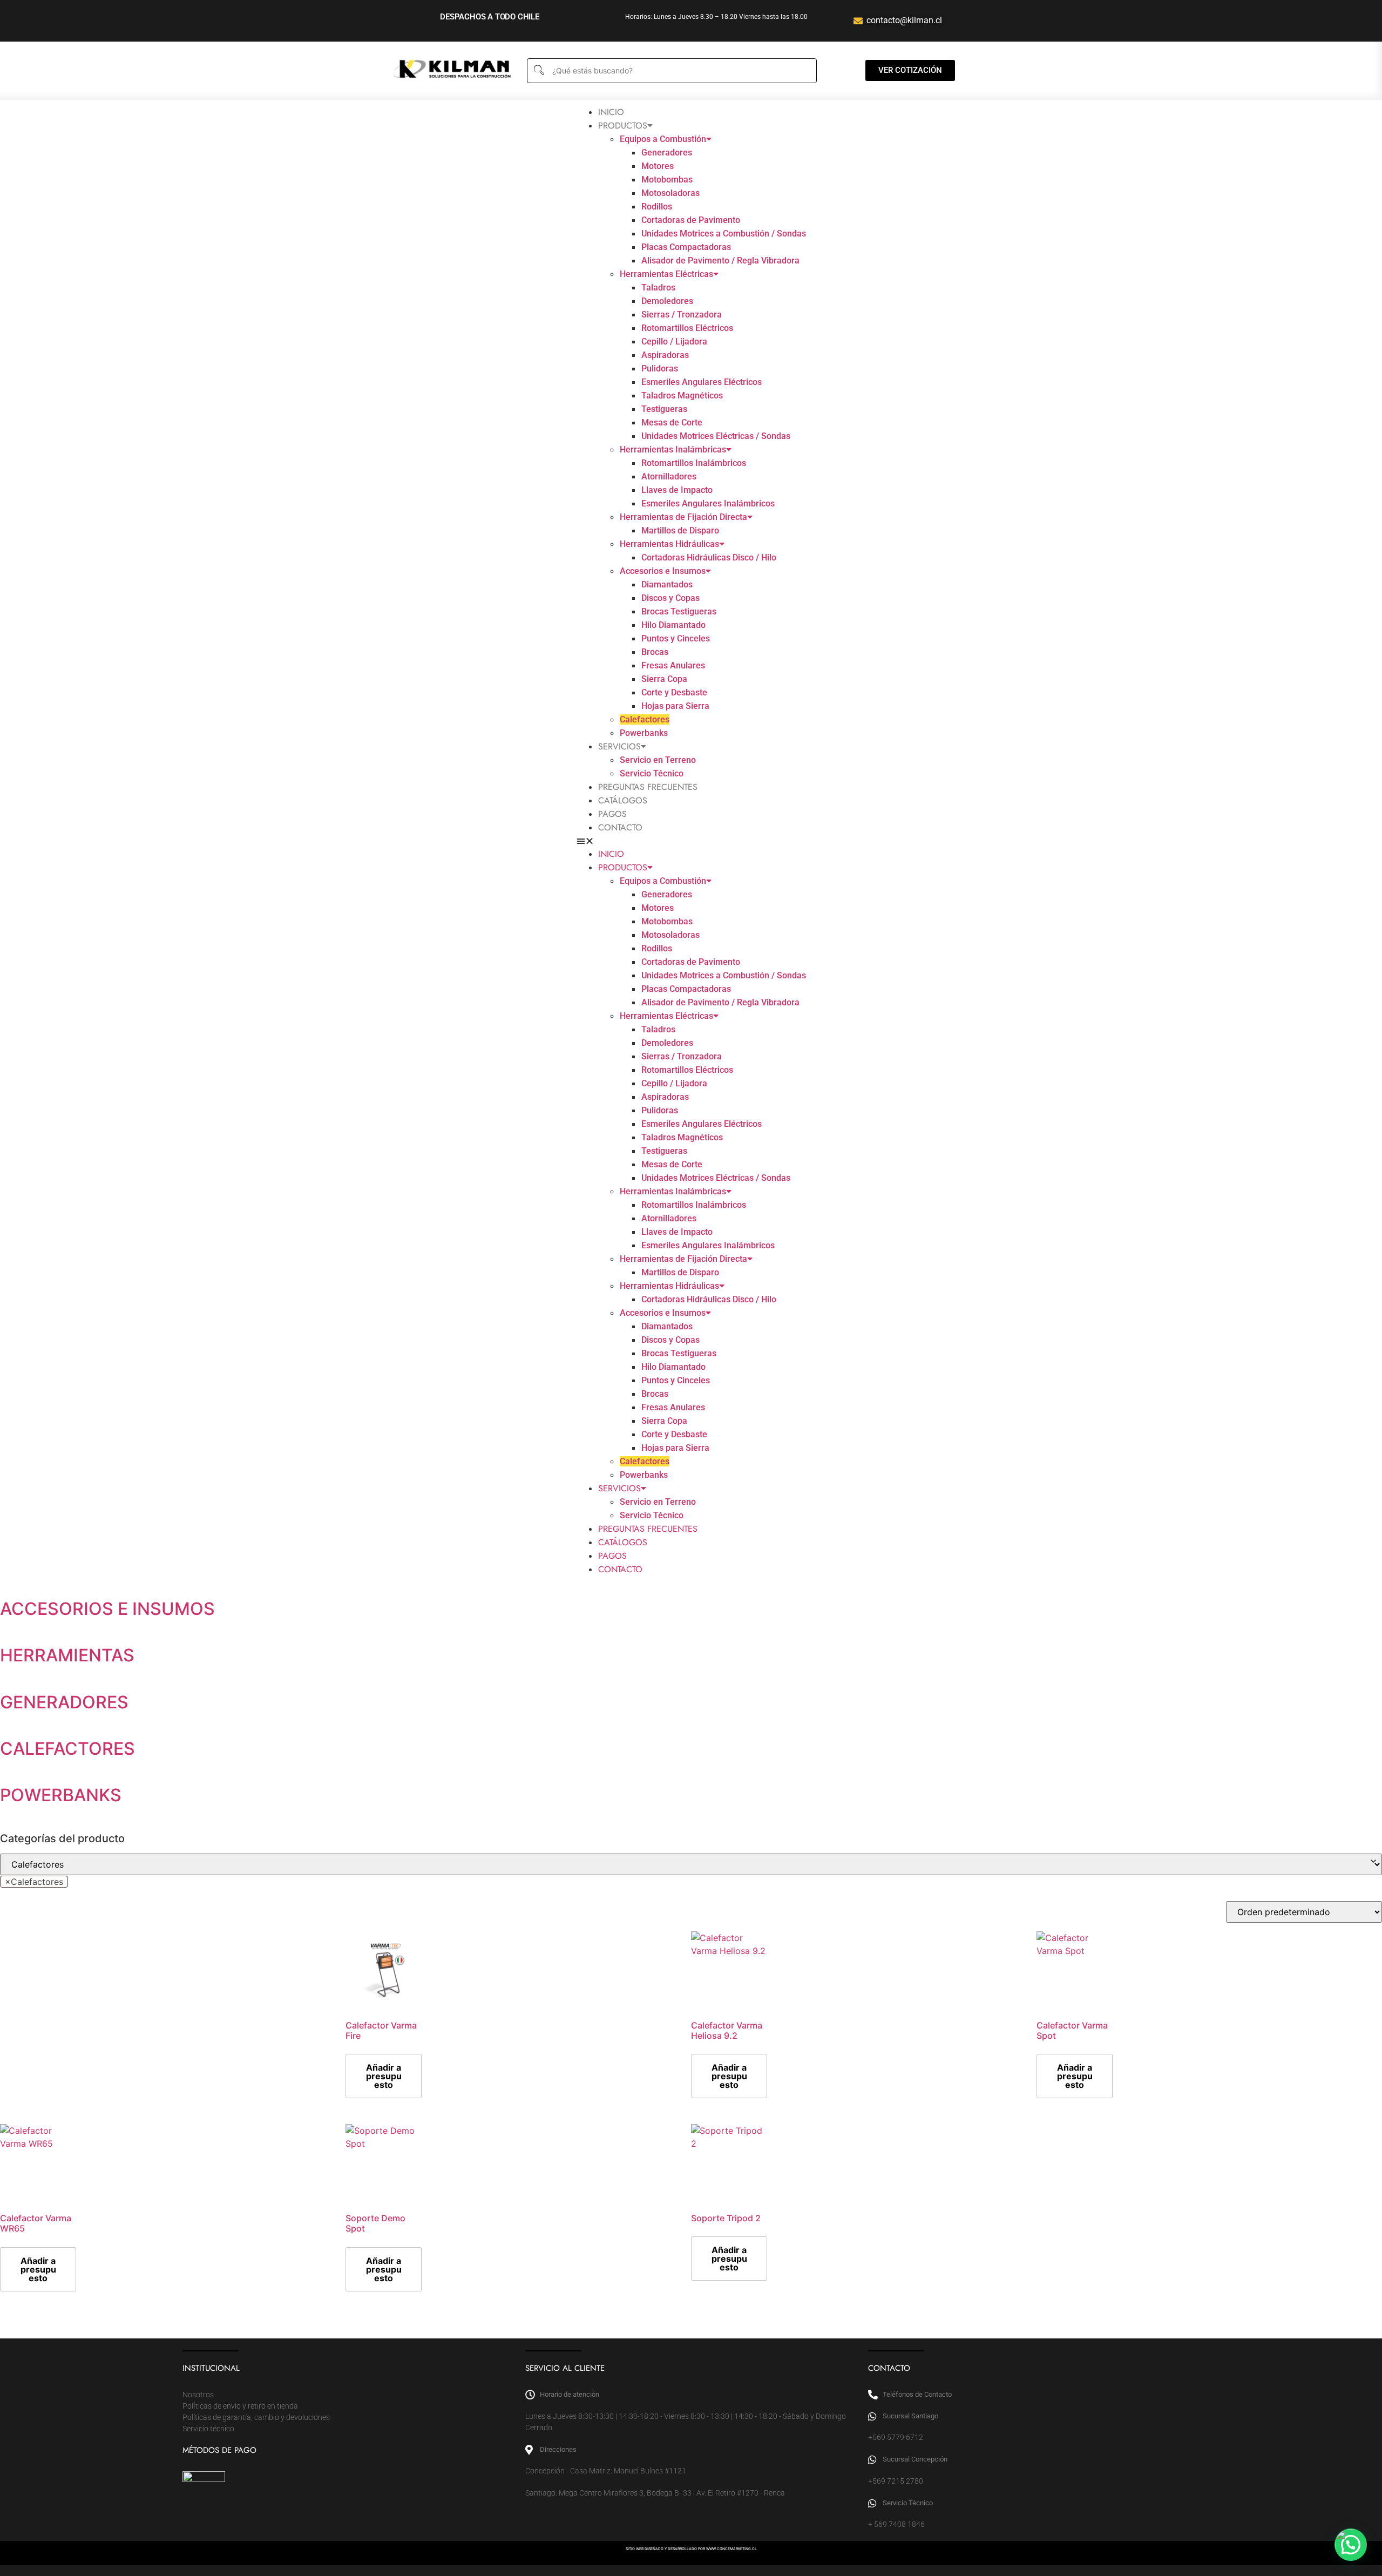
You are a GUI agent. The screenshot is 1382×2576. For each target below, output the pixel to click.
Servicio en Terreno (658, 760)
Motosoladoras (670, 193)
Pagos (612, 814)
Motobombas (667, 180)
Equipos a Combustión (663, 139)
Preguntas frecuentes (648, 787)
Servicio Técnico (652, 773)
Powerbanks (644, 733)
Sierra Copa (664, 679)
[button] (691, 841)
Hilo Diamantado (673, 625)
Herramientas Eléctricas (666, 274)
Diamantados (667, 584)
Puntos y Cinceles (676, 638)
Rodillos (657, 207)
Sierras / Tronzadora (682, 315)
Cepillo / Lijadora (674, 342)
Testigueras (664, 409)
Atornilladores (669, 476)
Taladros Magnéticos (682, 395)
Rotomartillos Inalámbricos (694, 463)
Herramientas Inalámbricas (673, 449)
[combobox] (34, 1882)
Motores (658, 166)
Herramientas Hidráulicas (669, 544)
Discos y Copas (670, 598)
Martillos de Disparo (680, 530)
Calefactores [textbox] (34, 1882)
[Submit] (538, 70)
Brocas (655, 652)
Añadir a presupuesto (384, 2076)
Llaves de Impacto (677, 490)
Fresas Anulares (673, 665)
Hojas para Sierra (675, 706)
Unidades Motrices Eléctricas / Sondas (716, 436)
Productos (623, 126)
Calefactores (645, 719)
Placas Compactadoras (686, 247)
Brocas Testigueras (679, 611)
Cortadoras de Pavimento (691, 220)
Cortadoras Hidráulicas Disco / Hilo (709, 557)
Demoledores (667, 301)
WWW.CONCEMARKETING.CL (731, 2549)
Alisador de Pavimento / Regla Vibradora (720, 261)
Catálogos (623, 800)
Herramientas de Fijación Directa (683, 517)
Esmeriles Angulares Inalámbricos (708, 503)
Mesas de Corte (672, 422)
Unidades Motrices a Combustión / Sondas (724, 234)
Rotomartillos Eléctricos (687, 328)
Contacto (620, 827)
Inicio (611, 112)
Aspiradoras (665, 355)
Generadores (667, 153)
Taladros (658, 288)
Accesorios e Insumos (663, 571)
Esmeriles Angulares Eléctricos (702, 382)
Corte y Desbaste (674, 692)
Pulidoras (660, 369)
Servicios (619, 746)
